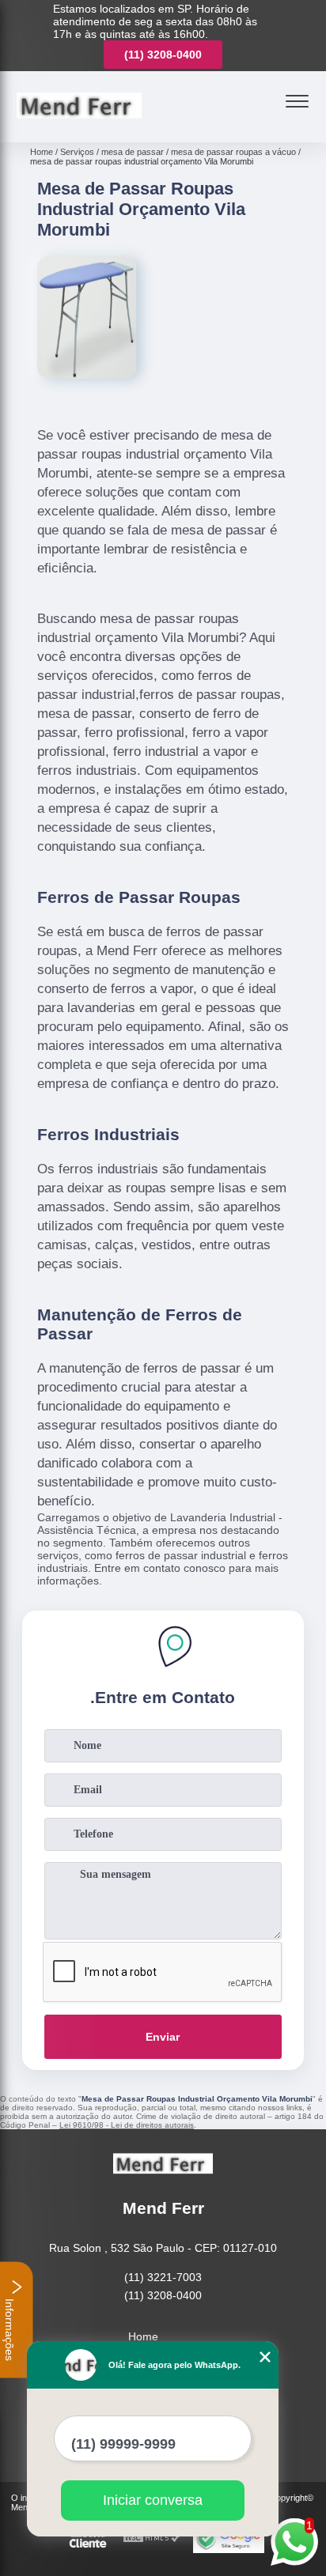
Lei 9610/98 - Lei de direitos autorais (127, 2125)
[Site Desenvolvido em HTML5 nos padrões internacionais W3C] (152, 2538)
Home (143, 2336)
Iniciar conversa (153, 2500)
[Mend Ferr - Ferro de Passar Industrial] (79, 125)
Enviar (163, 2037)
